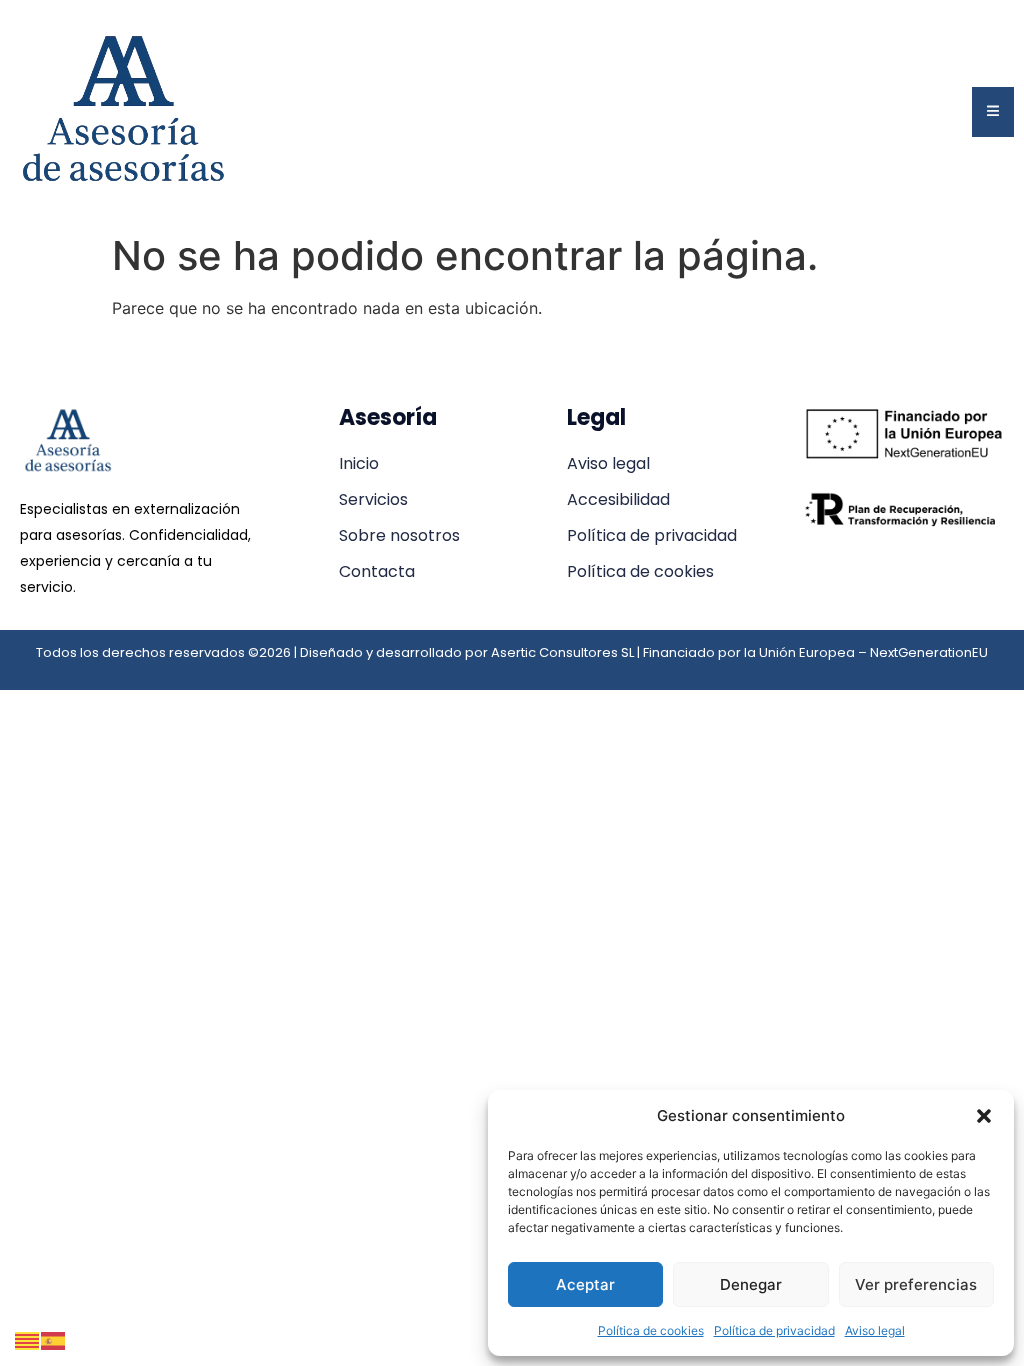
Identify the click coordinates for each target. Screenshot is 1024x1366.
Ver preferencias (916, 1284)
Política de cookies (651, 1330)
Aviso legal (875, 1330)
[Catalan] (28, 1339)
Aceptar (585, 1284)
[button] (984, 1116)
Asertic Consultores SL (562, 652)
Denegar (751, 1284)
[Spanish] (54, 1339)
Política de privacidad (774, 1330)
